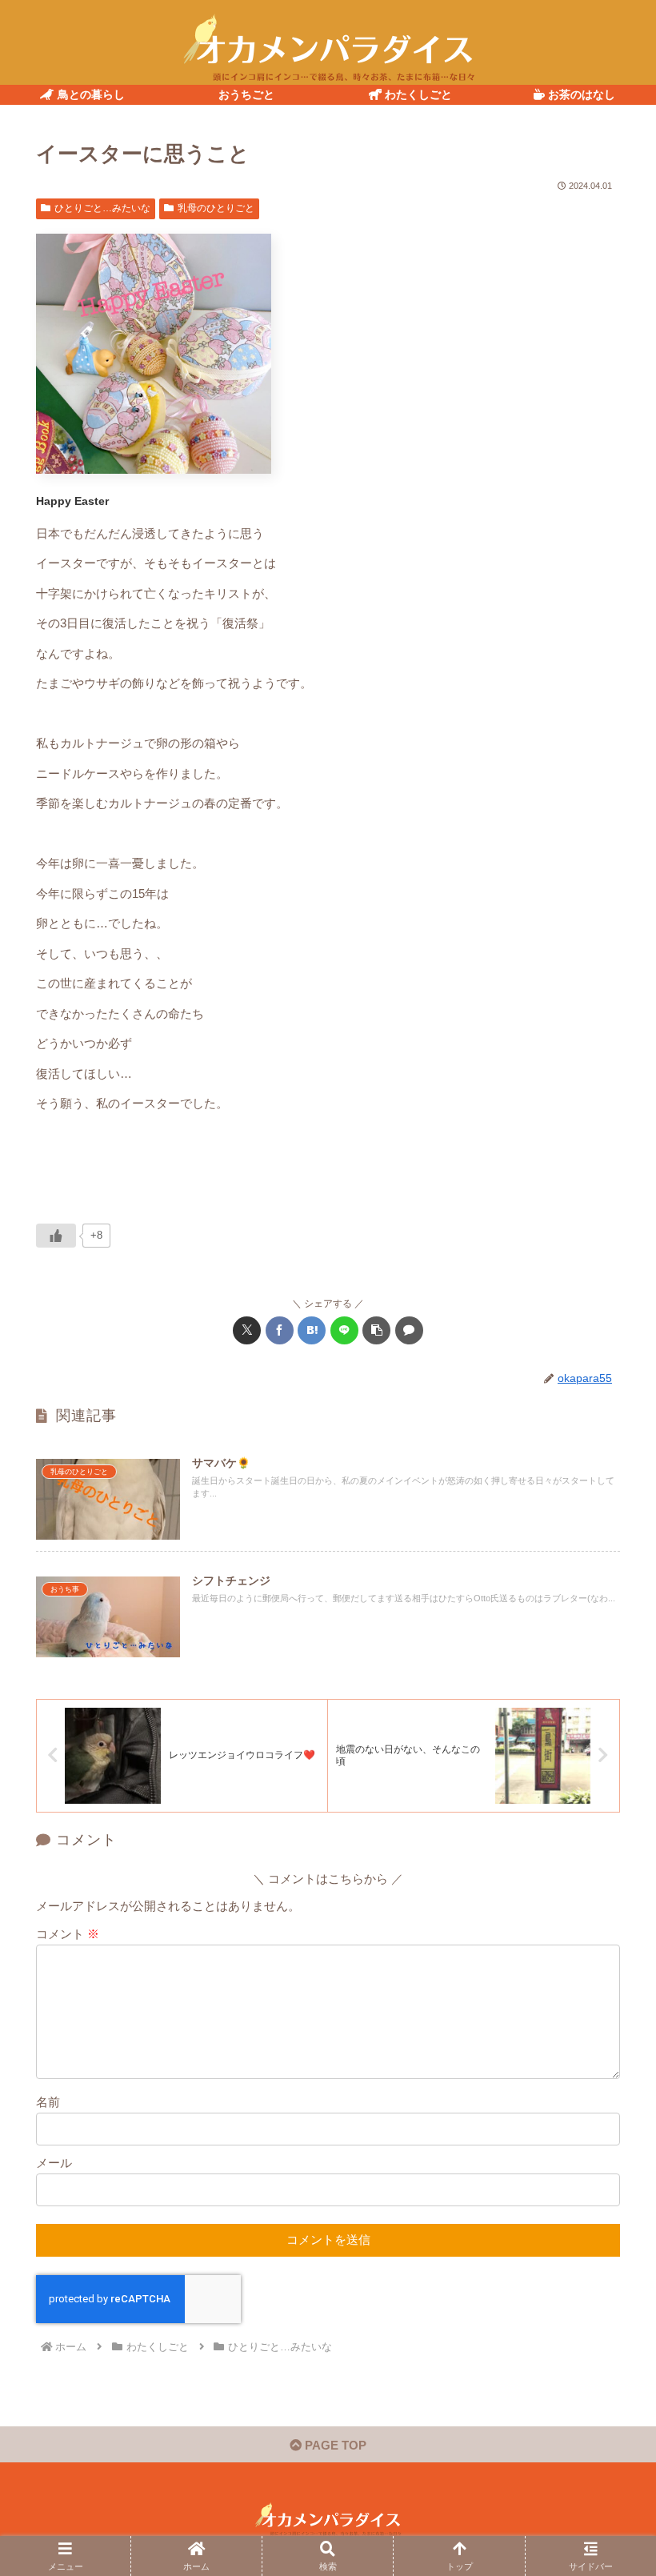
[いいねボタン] (56, 1236)
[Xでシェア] (247, 1330)
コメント (68, 1934)
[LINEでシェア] (344, 1330)
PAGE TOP (334, 2445)
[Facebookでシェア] (280, 1330)
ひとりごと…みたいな (102, 208)
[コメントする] (409, 1330)
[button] (376, 1330)
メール (54, 2163)
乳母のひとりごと (216, 208)
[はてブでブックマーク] (312, 1330)
